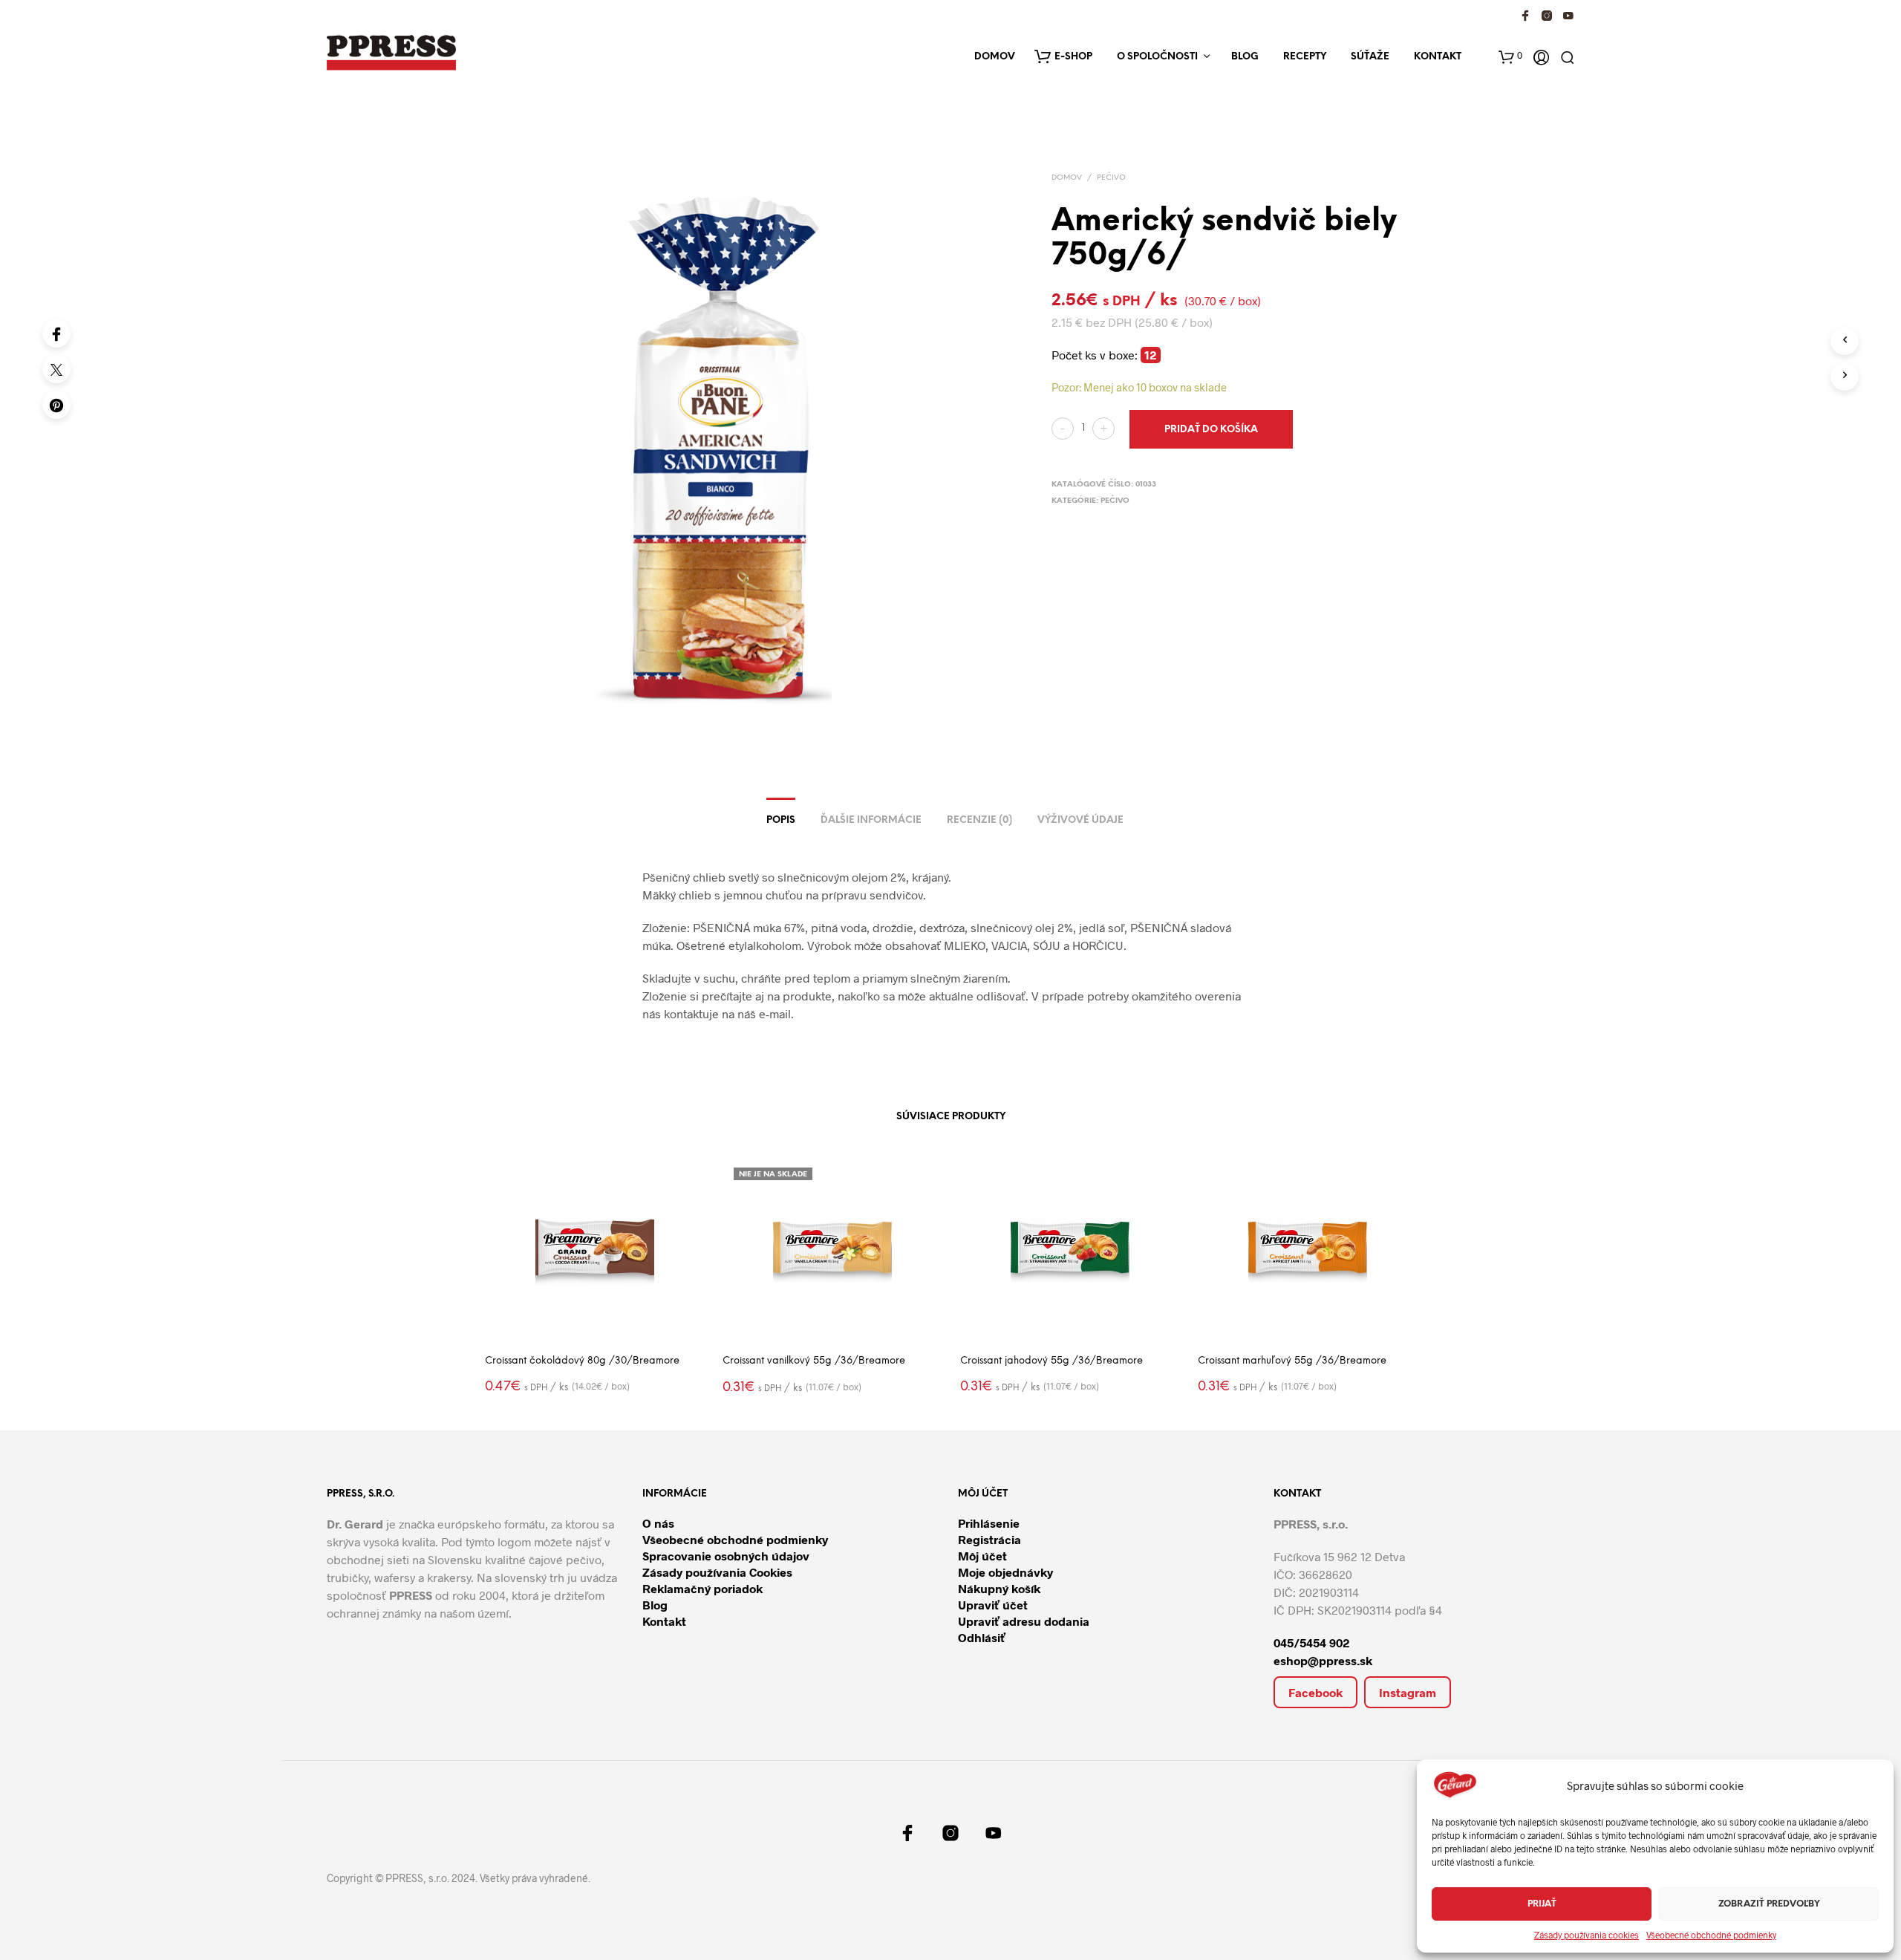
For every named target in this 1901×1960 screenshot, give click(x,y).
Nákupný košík (999, 1588)
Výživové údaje (1080, 820)
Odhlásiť (982, 1637)
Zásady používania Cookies (717, 1572)
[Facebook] (56, 333)
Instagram (1408, 1692)
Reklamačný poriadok (702, 1588)
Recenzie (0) (979, 820)
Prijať (1542, 1904)
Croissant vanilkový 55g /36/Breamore (814, 1361)
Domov (995, 57)
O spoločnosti (1157, 57)
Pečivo (1111, 178)
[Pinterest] (56, 405)
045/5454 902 (1312, 1642)
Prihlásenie (989, 1523)
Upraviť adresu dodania (1024, 1621)
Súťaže (1370, 57)
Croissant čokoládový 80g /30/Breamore (582, 1361)
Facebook (1315, 1692)
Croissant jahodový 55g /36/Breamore (1051, 1361)
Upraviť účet (993, 1605)
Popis (781, 820)
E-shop (1073, 57)
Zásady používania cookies (1587, 1935)
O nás (658, 1523)
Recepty (1305, 57)
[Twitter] (56, 369)
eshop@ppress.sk (1323, 1660)
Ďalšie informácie (871, 820)
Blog (1245, 57)
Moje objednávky (1005, 1572)
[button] (1510, 55)
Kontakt (1438, 57)
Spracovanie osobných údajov (726, 1556)
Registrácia (989, 1539)
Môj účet (982, 1556)
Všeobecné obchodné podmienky (1711, 1935)
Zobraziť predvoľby (1769, 1904)
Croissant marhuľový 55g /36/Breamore (1292, 1361)
